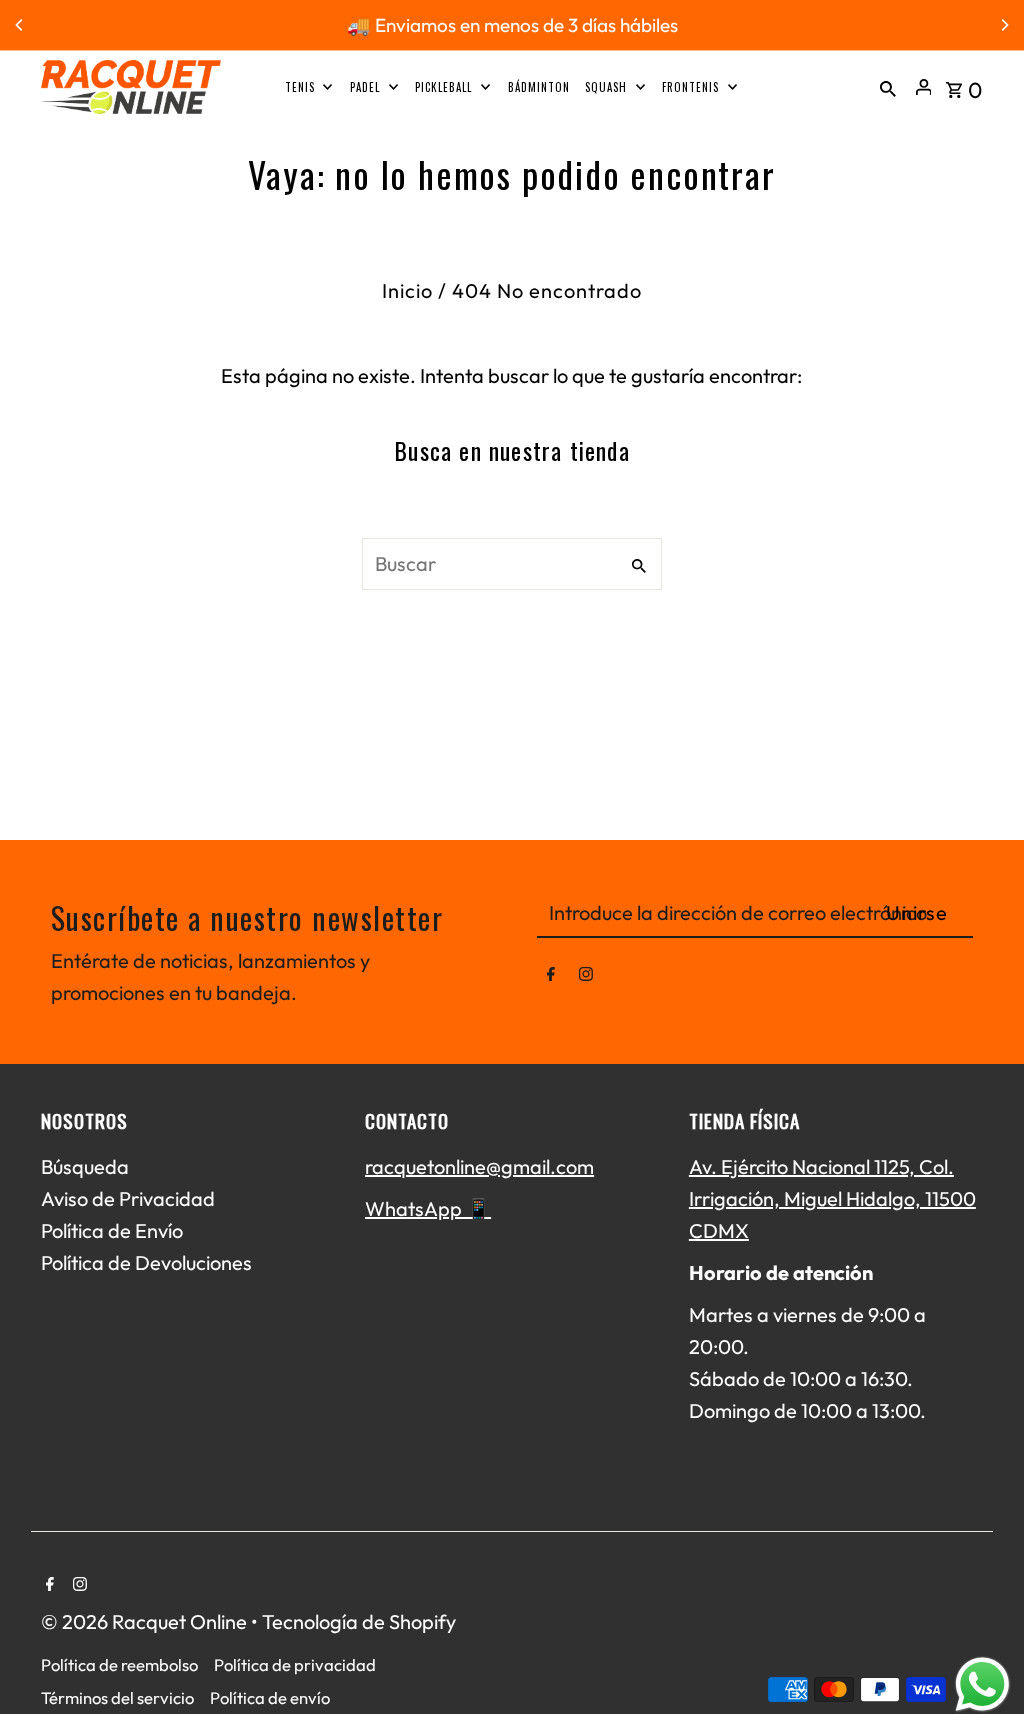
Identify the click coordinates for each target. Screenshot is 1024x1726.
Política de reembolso (119, 1664)
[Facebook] (551, 978)
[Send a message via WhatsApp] (982, 1684)
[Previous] (20, 25)
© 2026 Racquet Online (146, 1621)
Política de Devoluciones (146, 1262)
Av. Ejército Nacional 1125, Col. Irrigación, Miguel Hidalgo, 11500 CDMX (832, 1198)
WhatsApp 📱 (428, 1208)
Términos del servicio (117, 1697)
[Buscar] (888, 87)
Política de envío (270, 1697)
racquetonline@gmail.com (479, 1166)
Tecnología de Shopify (359, 1621)
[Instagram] (586, 978)
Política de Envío (112, 1230)
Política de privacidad (295, 1664)
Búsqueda (85, 1166)
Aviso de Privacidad (128, 1198)
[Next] (1004, 25)
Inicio (407, 290)
